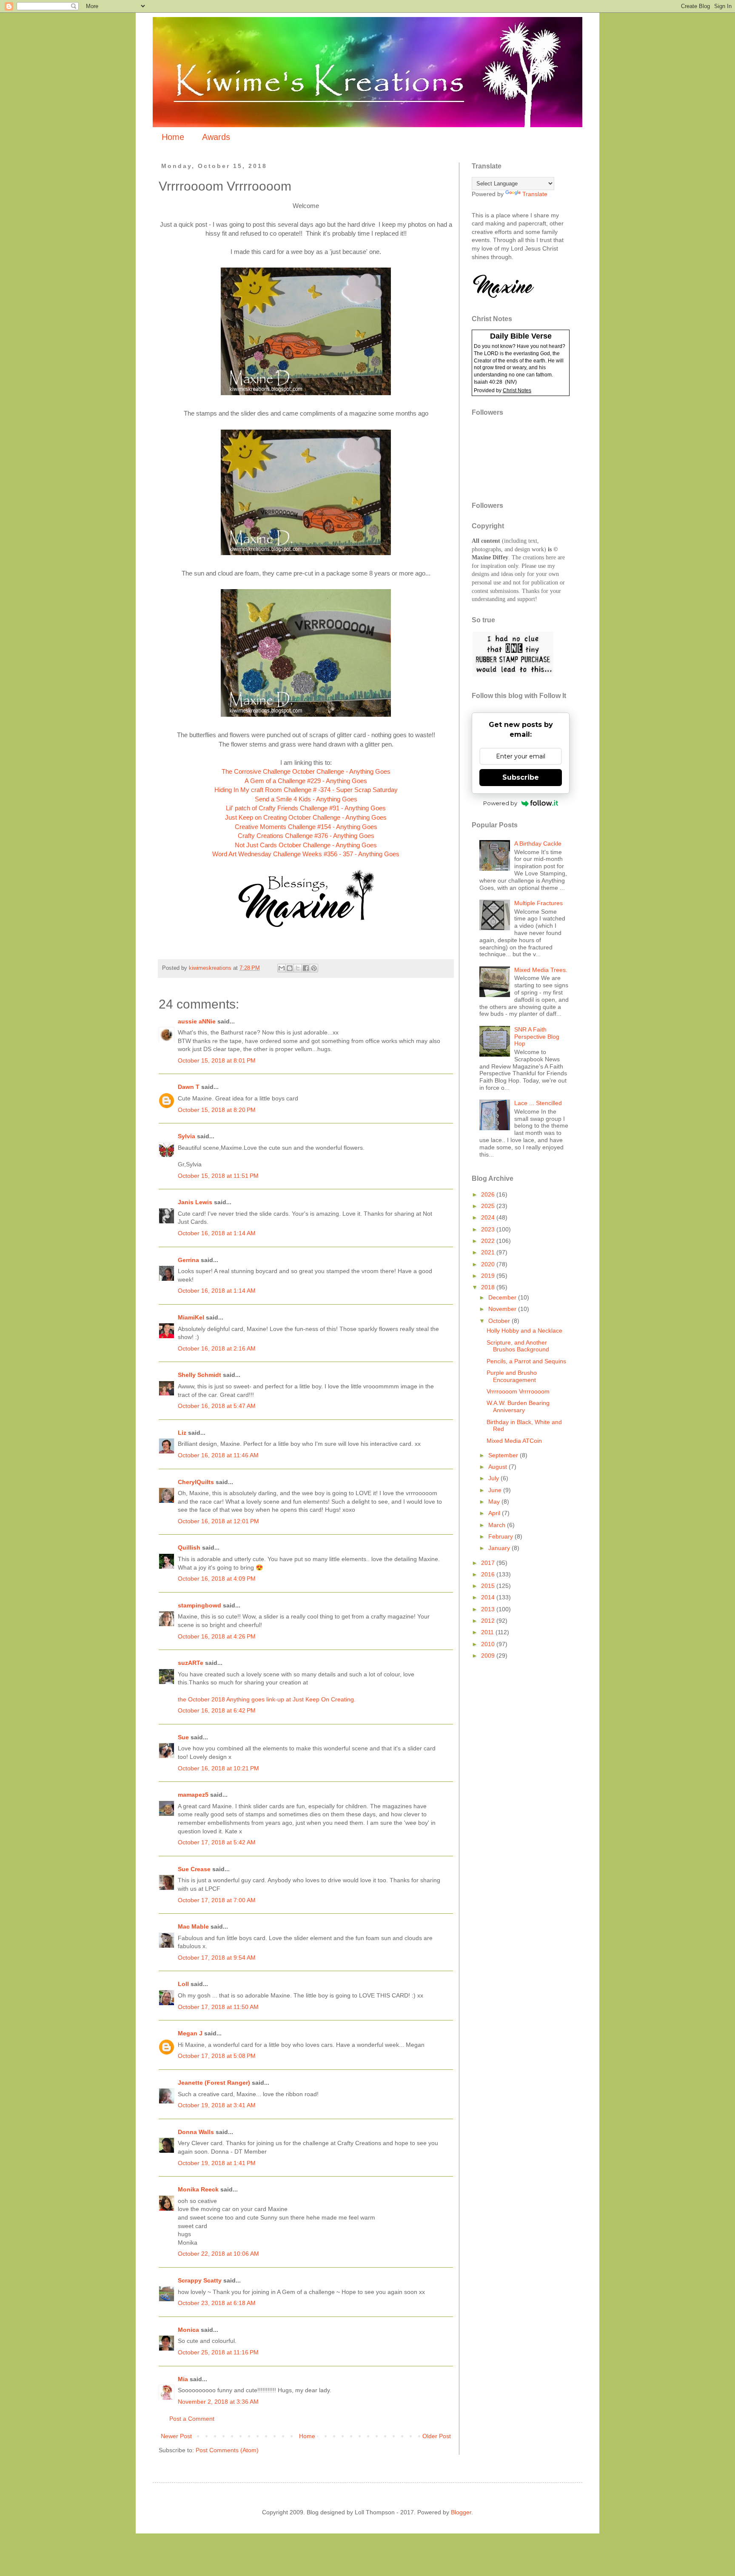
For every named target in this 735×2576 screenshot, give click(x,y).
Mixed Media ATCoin (514, 1441)
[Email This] (282, 968)
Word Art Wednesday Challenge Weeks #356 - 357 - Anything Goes (306, 854)
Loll (183, 1984)
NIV (511, 382)
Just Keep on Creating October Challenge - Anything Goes (306, 817)
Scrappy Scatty (200, 2280)
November (503, 1309)
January (500, 1548)
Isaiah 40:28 (488, 382)
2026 (489, 1194)
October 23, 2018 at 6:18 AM (217, 2303)
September (504, 1455)
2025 (489, 1206)
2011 (488, 1632)
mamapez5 (193, 1795)
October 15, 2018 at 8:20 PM (217, 1110)
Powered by (500, 803)
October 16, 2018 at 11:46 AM (218, 1455)
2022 (489, 1241)
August (499, 1467)
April (495, 1513)
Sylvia (187, 1136)
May (495, 1502)
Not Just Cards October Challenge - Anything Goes (306, 845)
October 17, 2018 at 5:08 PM (217, 2056)
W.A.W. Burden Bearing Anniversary (518, 1406)
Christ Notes (517, 390)
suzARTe (191, 1663)
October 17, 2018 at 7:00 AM (217, 1900)
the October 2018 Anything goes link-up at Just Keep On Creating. (267, 1699)
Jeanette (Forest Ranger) (215, 2083)
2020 (489, 1264)
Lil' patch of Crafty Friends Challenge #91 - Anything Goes (306, 808)
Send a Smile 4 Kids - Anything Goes (306, 799)
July (494, 1478)
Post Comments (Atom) (227, 2450)
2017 (489, 1563)
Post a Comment (192, 2419)
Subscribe (521, 777)
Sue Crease (194, 1869)
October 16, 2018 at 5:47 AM (217, 1406)
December (503, 1297)
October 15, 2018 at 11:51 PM (218, 1176)
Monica (188, 2330)
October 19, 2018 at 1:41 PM (217, 2163)
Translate (535, 194)
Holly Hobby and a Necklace (524, 1331)
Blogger (461, 2512)
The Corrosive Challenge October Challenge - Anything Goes (306, 771)
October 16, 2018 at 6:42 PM (217, 1710)
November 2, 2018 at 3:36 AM (218, 2402)
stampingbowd (199, 1605)
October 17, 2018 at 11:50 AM (218, 2007)
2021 (489, 1252)
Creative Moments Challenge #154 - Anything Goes (306, 827)
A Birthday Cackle (538, 843)
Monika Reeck (198, 2189)
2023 (489, 1229)
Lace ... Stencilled (538, 1103)
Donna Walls (196, 2132)
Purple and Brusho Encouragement (512, 1376)
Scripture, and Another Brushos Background (518, 1346)
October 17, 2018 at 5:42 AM (217, 1842)
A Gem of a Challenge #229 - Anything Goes (306, 781)
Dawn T (189, 1087)
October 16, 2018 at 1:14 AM (217, 1233)
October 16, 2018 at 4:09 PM (217, 1579)
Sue (183, 1737)
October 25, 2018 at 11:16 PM (218, 2352)
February (501, 1536)
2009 (489, 1656)
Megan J (190, 2033)
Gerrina (188, 1260)
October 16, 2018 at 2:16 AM (217, 1348)
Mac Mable (193, 1926)
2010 (489, 1644)
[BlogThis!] (290, 968)
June (496, 1490)
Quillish (189, 1547)
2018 (489, 1287)
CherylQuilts (196, 1482)
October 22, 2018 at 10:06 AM (218, 2254)
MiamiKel (191, 1317)
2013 (489, 1609)
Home (173, 137)
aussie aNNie (197, 1021)
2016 (489, 1574)
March (498, 1525)
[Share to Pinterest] (314, 968)
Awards (216, 137)
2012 (489, 1621)
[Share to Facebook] (306, 968)
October (500, 1321)
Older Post (437, 2436)
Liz (182, 1433)
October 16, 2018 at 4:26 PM (217, 1636)
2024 (489, 1217)
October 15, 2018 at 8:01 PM (217, 1060)
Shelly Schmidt (199, 1375)
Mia (183, 2379)
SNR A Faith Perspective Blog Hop (537, 1037)
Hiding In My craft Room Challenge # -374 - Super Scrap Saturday (306, 790)
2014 (489, 1597)
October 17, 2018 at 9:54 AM (217, 1958)
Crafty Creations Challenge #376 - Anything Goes (306, 836)
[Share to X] (298, 968)
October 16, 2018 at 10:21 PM (218, 1768)
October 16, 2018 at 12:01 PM (218, 1521)
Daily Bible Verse (521, 336)
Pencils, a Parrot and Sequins (526, 1361)
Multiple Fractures (538, 903)
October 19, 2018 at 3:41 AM (217, 2105)
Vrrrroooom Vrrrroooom (518, 1391)
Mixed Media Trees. (541, 970)
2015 (489, 1586)
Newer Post (176, 2436)
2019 (489, 1276)
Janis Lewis (195, 1202)
